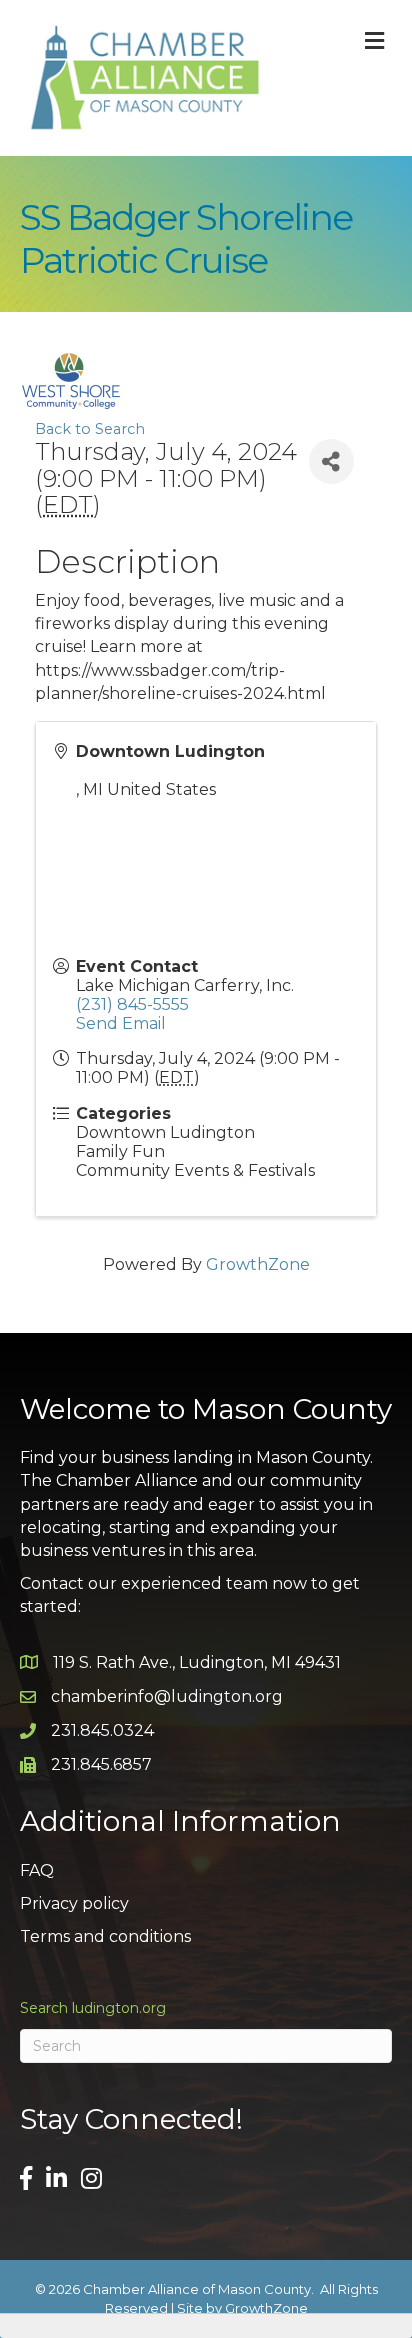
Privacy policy (74, 1903)
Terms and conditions (105, 1936)
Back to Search (90, 429)
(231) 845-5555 (132, 1004)
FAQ (37, 1870)
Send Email (121, 1023)
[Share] (331, 461)
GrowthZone (258, 1264)
